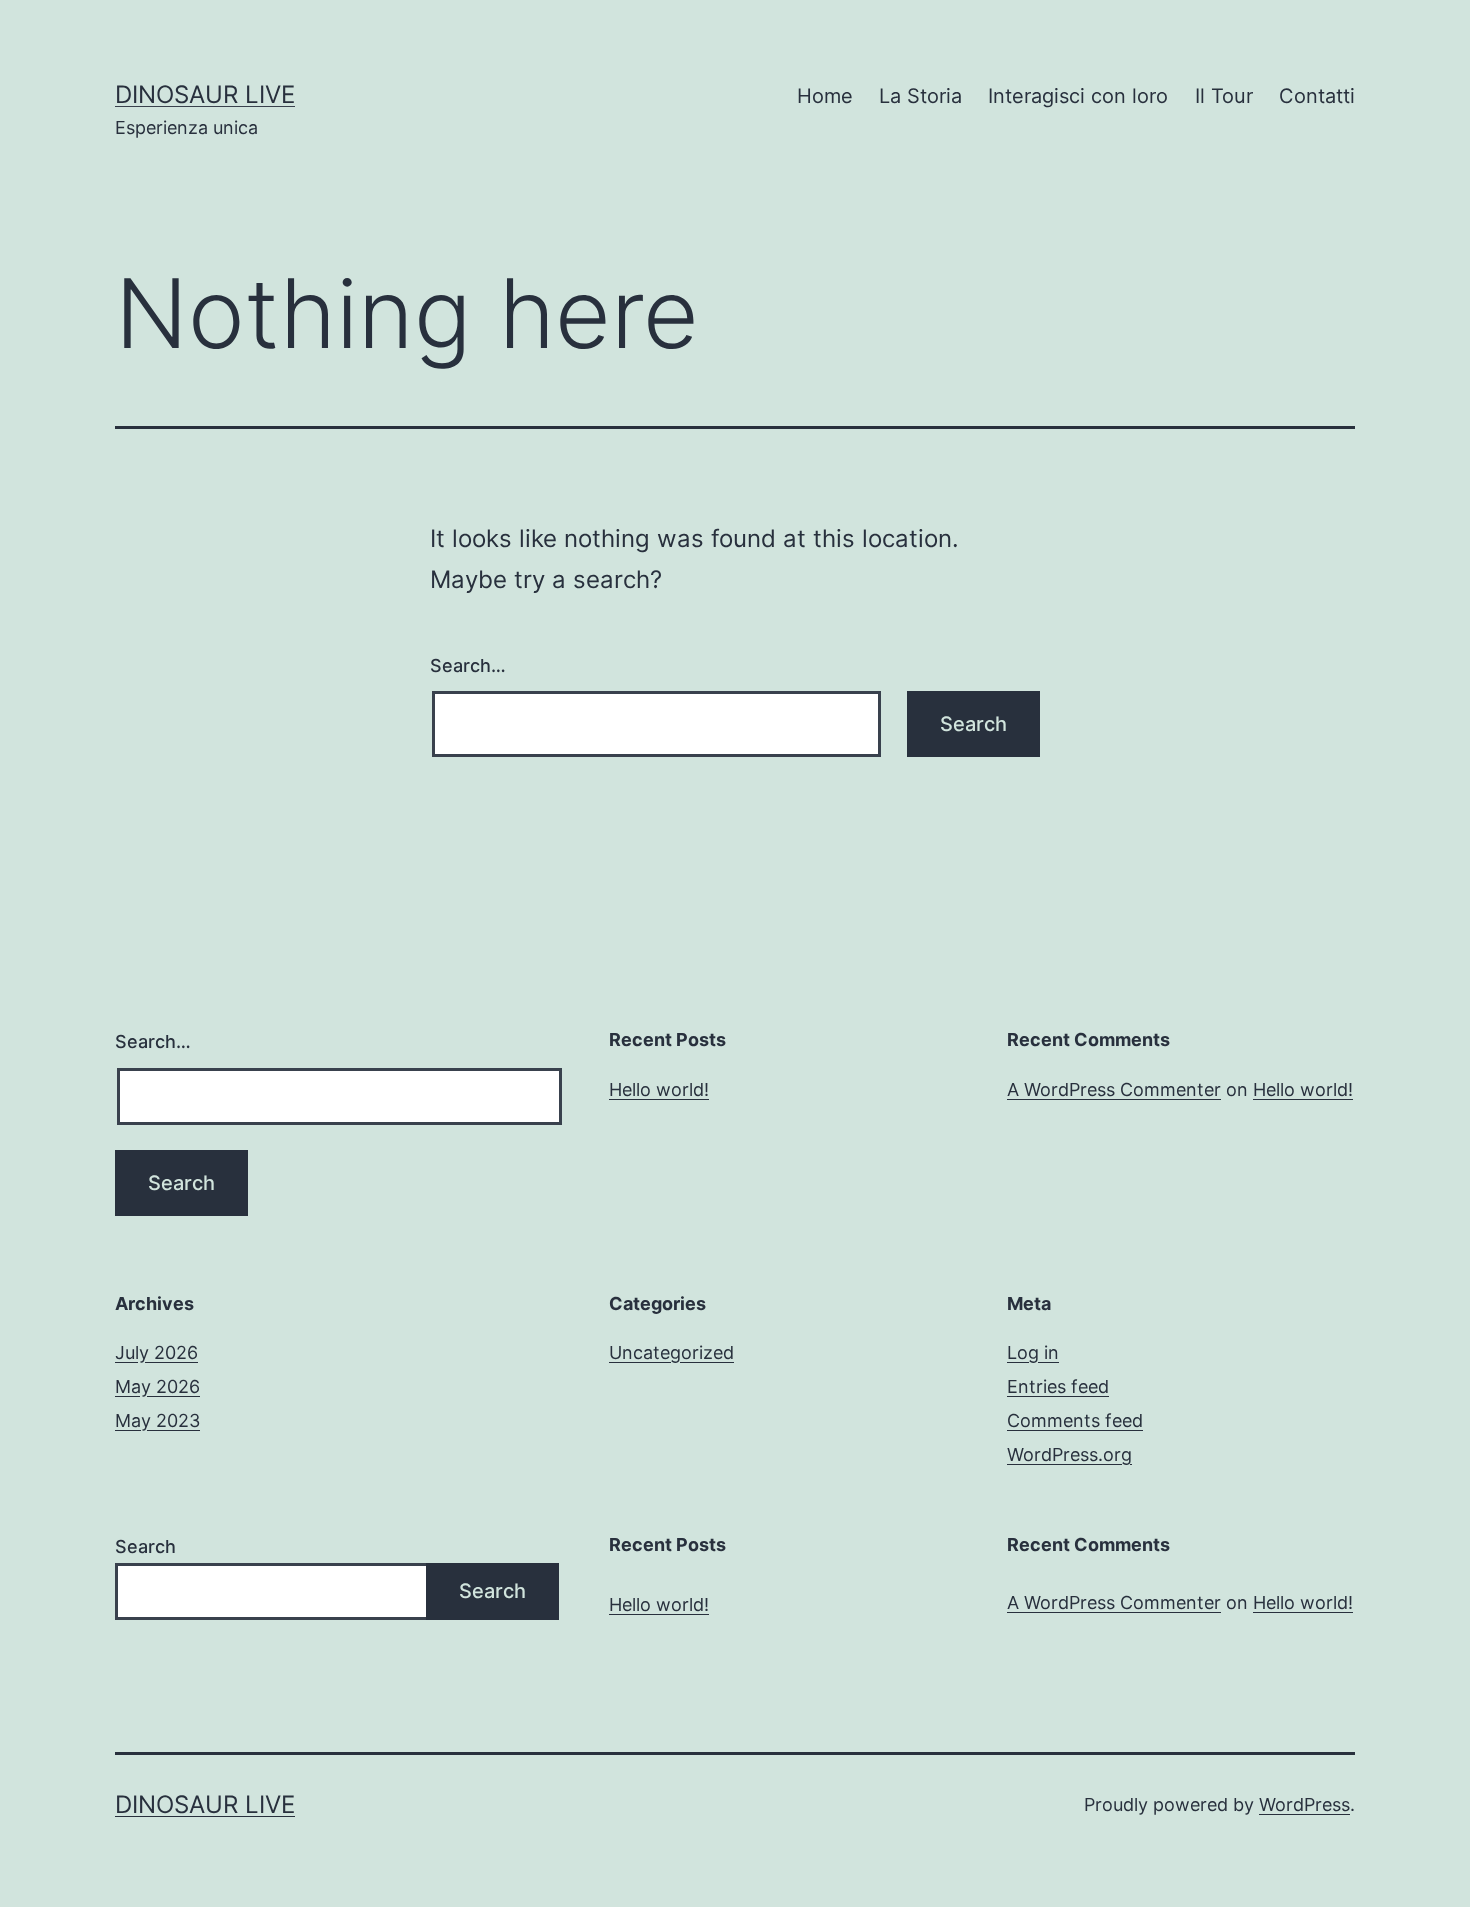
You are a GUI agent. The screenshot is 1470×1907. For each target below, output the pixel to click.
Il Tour (1224, 96)
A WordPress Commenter (1114, 1089)
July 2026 (156, 1352)
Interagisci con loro (1078, 96)
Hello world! (659, 1089)
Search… (468, 665)
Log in (1033, 1352)
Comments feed (1075, 1420)
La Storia (920, 96)
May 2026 (157, 1386)
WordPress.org (1069, 1454)
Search (145, 1546)
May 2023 (157, 1420)
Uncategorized (671, 1352)
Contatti (1317, 96)
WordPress (1304, 1804)
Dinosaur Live (205, 94)
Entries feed (1058, 1386)
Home (825, 96)
